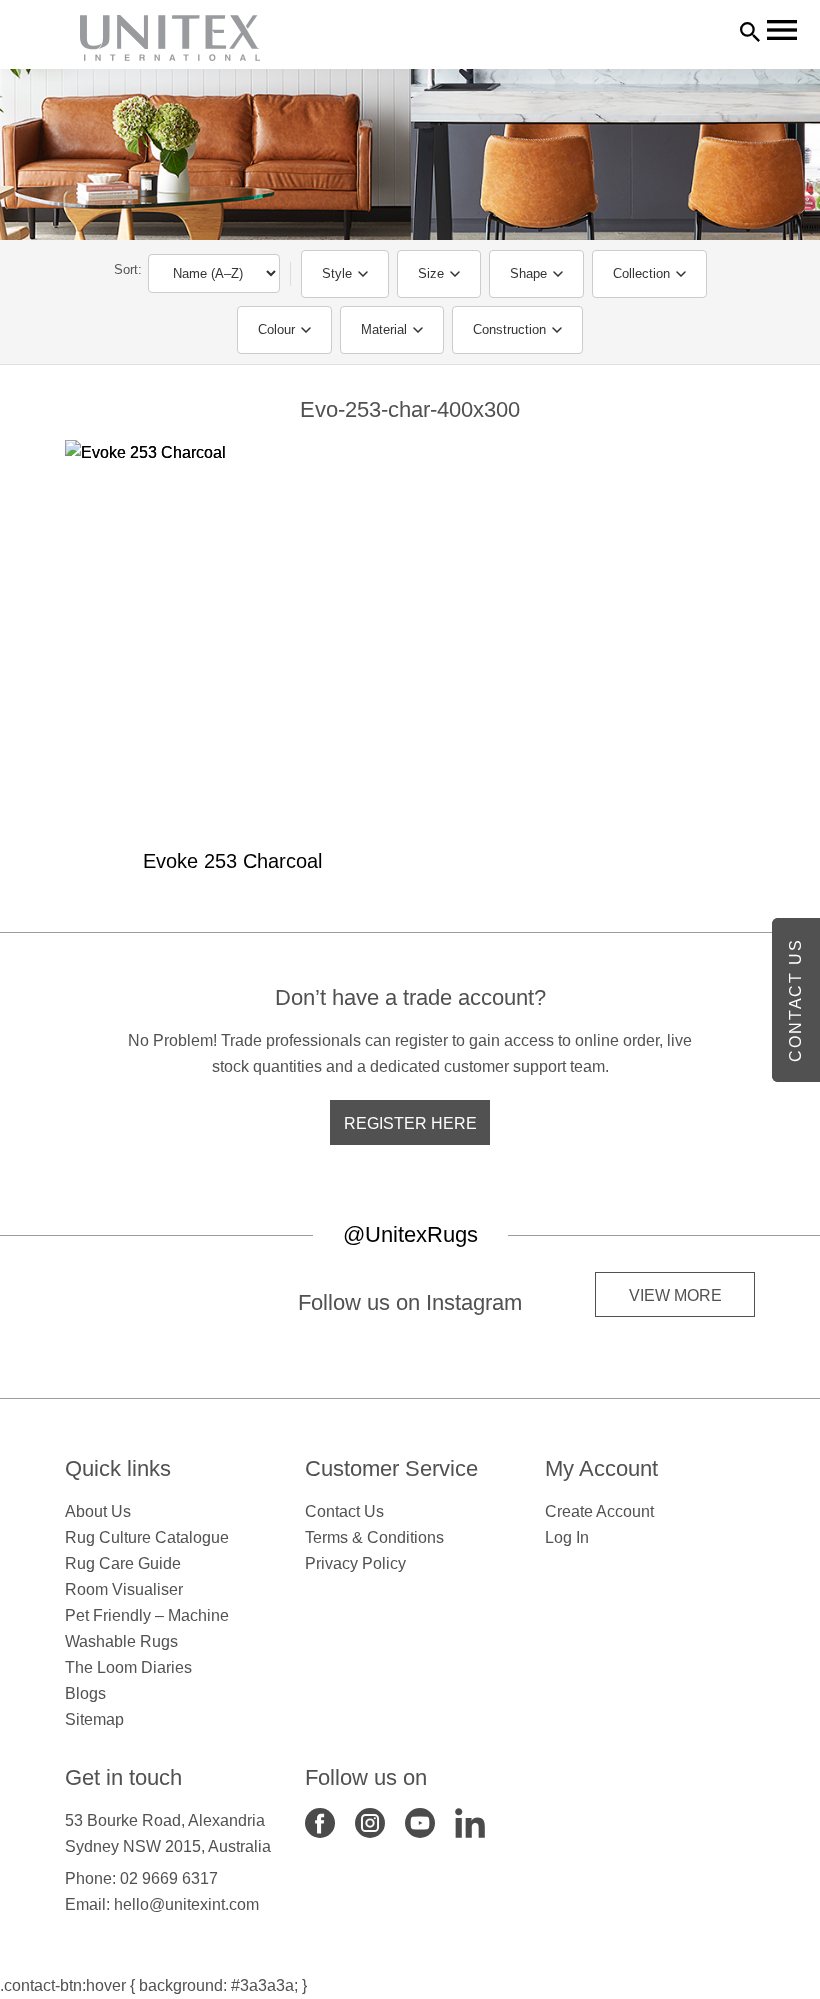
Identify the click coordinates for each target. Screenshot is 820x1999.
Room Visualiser (124, 1589)
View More (675, 1295)
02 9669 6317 (169, 1878)
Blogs (85, 1693)
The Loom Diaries (128, 1667)
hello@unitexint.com (186, 1904)
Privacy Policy (355, 1563)
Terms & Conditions (374, 1537)
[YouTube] (420, 1821)
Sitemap (94, 1719)
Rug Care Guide (123, 1563)
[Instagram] (370, 1821)
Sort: (128, 269)
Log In (567, 1537)
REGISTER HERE (410, 1123)
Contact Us (344, 1511)
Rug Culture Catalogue (147, 1537)
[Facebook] (320, 1821)
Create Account (599, 1511)
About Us (98, 1511)
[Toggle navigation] (782, 30)
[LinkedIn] (470, 1821)
